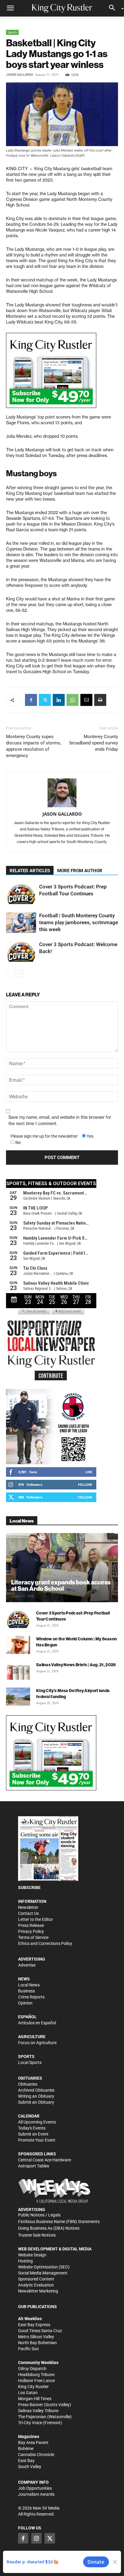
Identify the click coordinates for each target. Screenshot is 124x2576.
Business (26, 1991)
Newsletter (28, 1907)
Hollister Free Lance (36, 2381)
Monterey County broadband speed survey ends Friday (94, 743)
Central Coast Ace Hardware (45, 2160)
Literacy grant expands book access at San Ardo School (61, 1585)
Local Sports (30, 2062)
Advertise (27, 1965)
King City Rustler (33, 2387)
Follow (85, 1484)
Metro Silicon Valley (36, 2337)
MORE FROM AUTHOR (80, 871)
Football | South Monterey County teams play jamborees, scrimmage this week (79, 922)
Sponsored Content (36, 2279)
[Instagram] (36, 2538)
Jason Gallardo (20, 75)
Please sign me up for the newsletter (44, 1136)
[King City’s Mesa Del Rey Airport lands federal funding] (18, 1697)
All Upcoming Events (37, 2122)
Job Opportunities (35, 2488)
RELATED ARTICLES (30, 871)
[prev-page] (10, 974)
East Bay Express (34, 2325)
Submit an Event (33, 2134)
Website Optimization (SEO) (44, 2267)
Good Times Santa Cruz (40, 2331)
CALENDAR (29, 2116)
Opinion (25, 2003)
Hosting (25, 2261)
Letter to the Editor (36, 1919)
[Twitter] (45, 700)
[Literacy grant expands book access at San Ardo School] (62, 1568)
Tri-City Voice (30, 2423)
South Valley (30, 2467)
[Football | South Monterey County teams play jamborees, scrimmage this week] (21, 923)
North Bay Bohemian (37, 2343)
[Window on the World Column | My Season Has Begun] (18, 1645)
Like (89, 1472)
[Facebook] (31, 700)
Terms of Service (33, 1937)
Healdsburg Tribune (36, 2375)
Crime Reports (31, 1997)
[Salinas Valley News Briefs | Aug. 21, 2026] (18, 1671)
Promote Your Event (37, 2140)
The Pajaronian (32, 2417)
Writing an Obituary (36, 2096)
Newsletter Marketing (38, 2291)
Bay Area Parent (33, 2443)
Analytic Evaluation (36, 2285)
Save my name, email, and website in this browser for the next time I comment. (60, 1120)
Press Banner (31, 2405)
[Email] (86, 700)
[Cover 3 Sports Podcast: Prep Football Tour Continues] (21, 894)
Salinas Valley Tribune (38, 2411)
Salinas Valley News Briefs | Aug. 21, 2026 (76, 1665)
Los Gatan (28, 2393)
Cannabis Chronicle (36, 2455)
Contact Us (28, 1913)
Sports (12, 32)
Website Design (32, 2255)
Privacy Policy (31, 1931)
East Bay (26, 2461)
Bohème (26, 2449)
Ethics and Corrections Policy (45, 1943)
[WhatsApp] (73, 700)
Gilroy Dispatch (32, 2369)
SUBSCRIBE (29, 1888)
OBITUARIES (30, 2078)
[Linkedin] (59, 700)
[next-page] (19, 974)
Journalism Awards (36, 2494)
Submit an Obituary (36, 2102)
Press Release (31, 1925)
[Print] (100, 700)
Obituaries (28, 2084)
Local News (29, 1985)
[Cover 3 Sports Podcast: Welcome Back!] (21, 951)
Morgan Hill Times (35, 2399)
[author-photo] (62, 793)
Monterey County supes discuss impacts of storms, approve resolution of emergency (34, 746)
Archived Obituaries (36, 2090)
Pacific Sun (28, 2349)
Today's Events (32, 2128)
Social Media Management (43, 2273)
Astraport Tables (34, 2166)
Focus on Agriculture (37, 2043)
